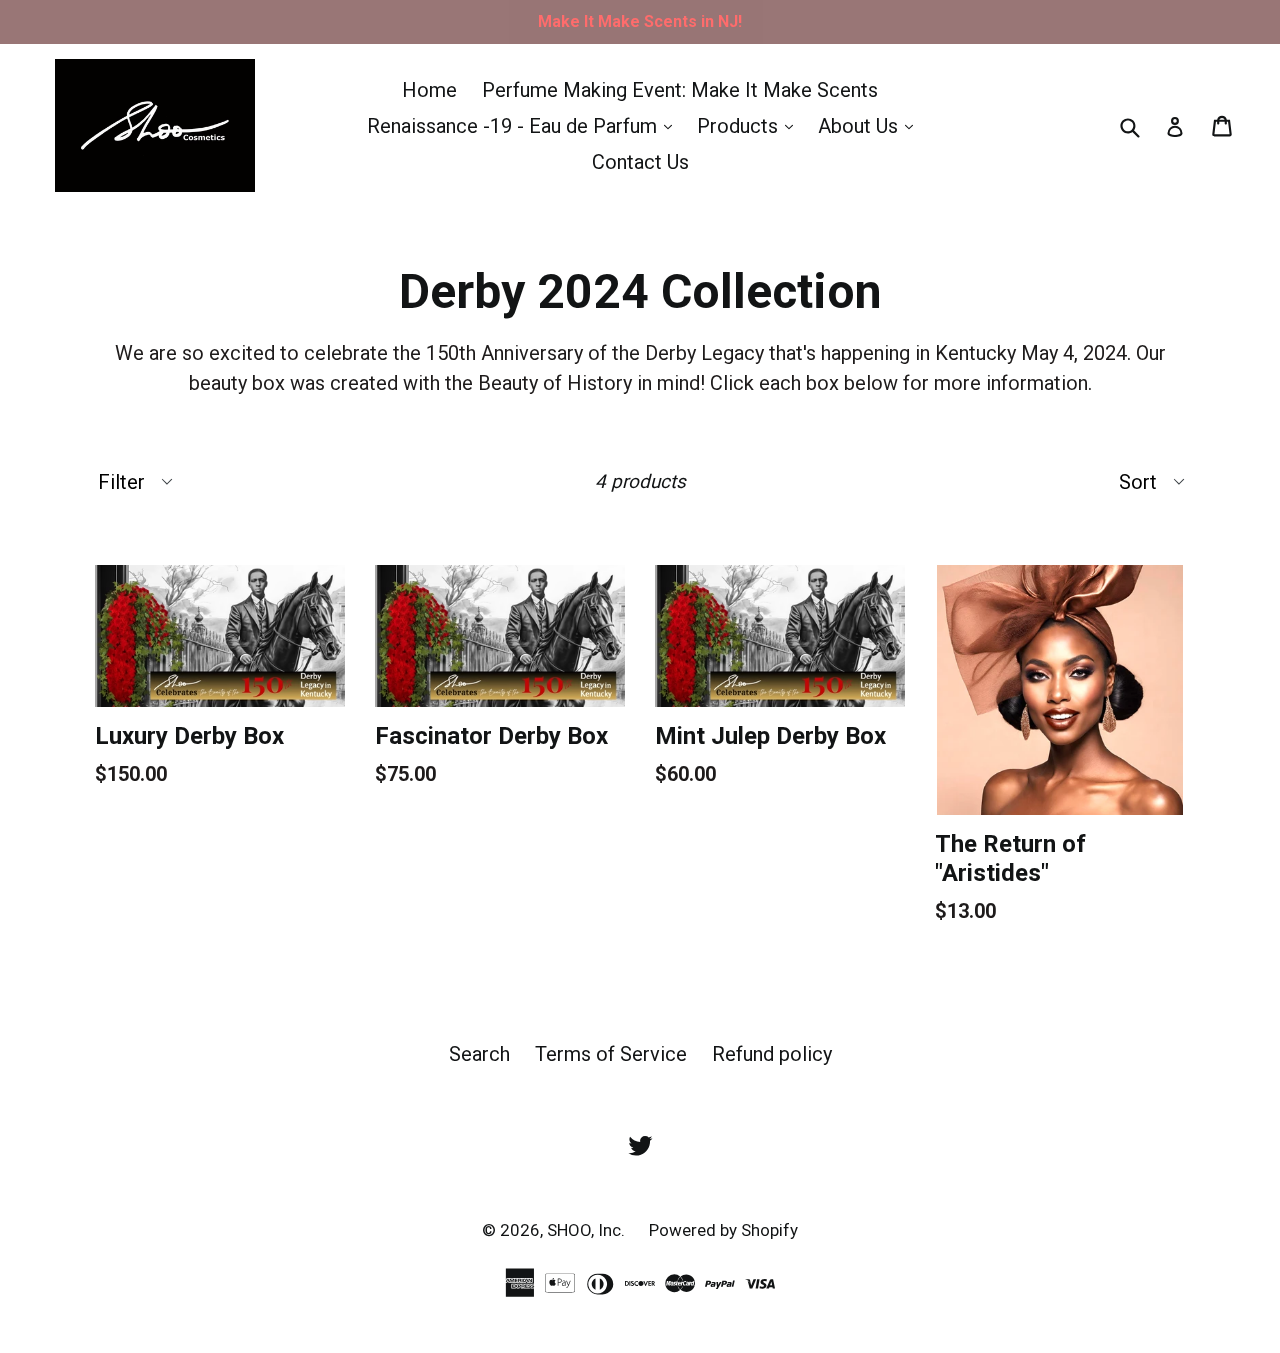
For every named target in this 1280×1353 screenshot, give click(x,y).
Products (750, 125)
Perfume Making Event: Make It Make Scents (680, 90)
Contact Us (640, 162)
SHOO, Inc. (588, 1230)
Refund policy (772, 1054)
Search (479, 1054)
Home (429, 90)
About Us (870, 125)
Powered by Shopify (723, 1230)
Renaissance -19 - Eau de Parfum (524, 125)
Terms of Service (611, 1054)
